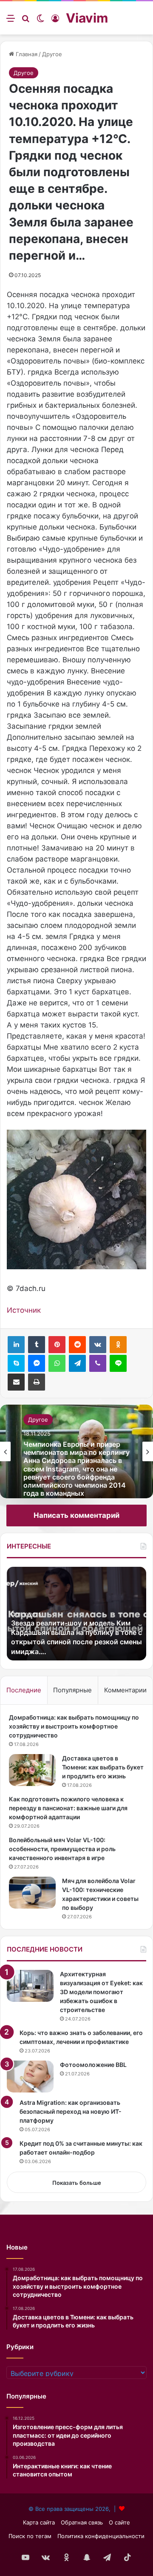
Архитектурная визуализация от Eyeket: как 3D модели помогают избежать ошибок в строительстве (101, 1992)
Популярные (72, 1690)
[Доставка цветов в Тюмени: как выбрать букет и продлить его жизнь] (32, 1770)
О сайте (119, 2522)
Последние (24, 1690)
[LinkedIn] (16, 1345)
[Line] (118, 1363)
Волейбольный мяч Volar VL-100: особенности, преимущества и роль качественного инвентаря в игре (62, 1849)
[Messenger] (37, 1363)
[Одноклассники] (118, 1345)
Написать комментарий (76, 1515)
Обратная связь (82, 2522)
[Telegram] (77, 1363)
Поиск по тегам (30, 2536)
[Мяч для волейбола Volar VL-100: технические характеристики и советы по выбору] (32, 1893)
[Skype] (16, 1363)
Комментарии (125, 1690)
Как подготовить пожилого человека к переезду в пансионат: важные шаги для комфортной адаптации (68, 1808)
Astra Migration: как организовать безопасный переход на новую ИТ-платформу (71, 2111)
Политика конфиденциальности (101, 2536)
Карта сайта (39, 2522)
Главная (26, 54)
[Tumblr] (37, 1345)
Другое (52, 54)
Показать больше (77, 2183)
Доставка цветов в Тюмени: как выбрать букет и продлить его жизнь (103, 1767)
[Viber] (98, 1363)
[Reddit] (77, 1345)
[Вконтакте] (98, 1345)
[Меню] (11, 21)
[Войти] (55, 21)
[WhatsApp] (57, 1363)
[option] (76, 1451)
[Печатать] (37, 1382)
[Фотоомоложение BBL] (30, 2077)
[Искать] (25, 21)
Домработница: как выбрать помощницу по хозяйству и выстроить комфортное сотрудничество (74, 1726)
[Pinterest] (57, 1345)
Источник (24, 1310)
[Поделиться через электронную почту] (16, 1382)
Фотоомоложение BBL (93, 2065)
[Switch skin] (40, 21)
